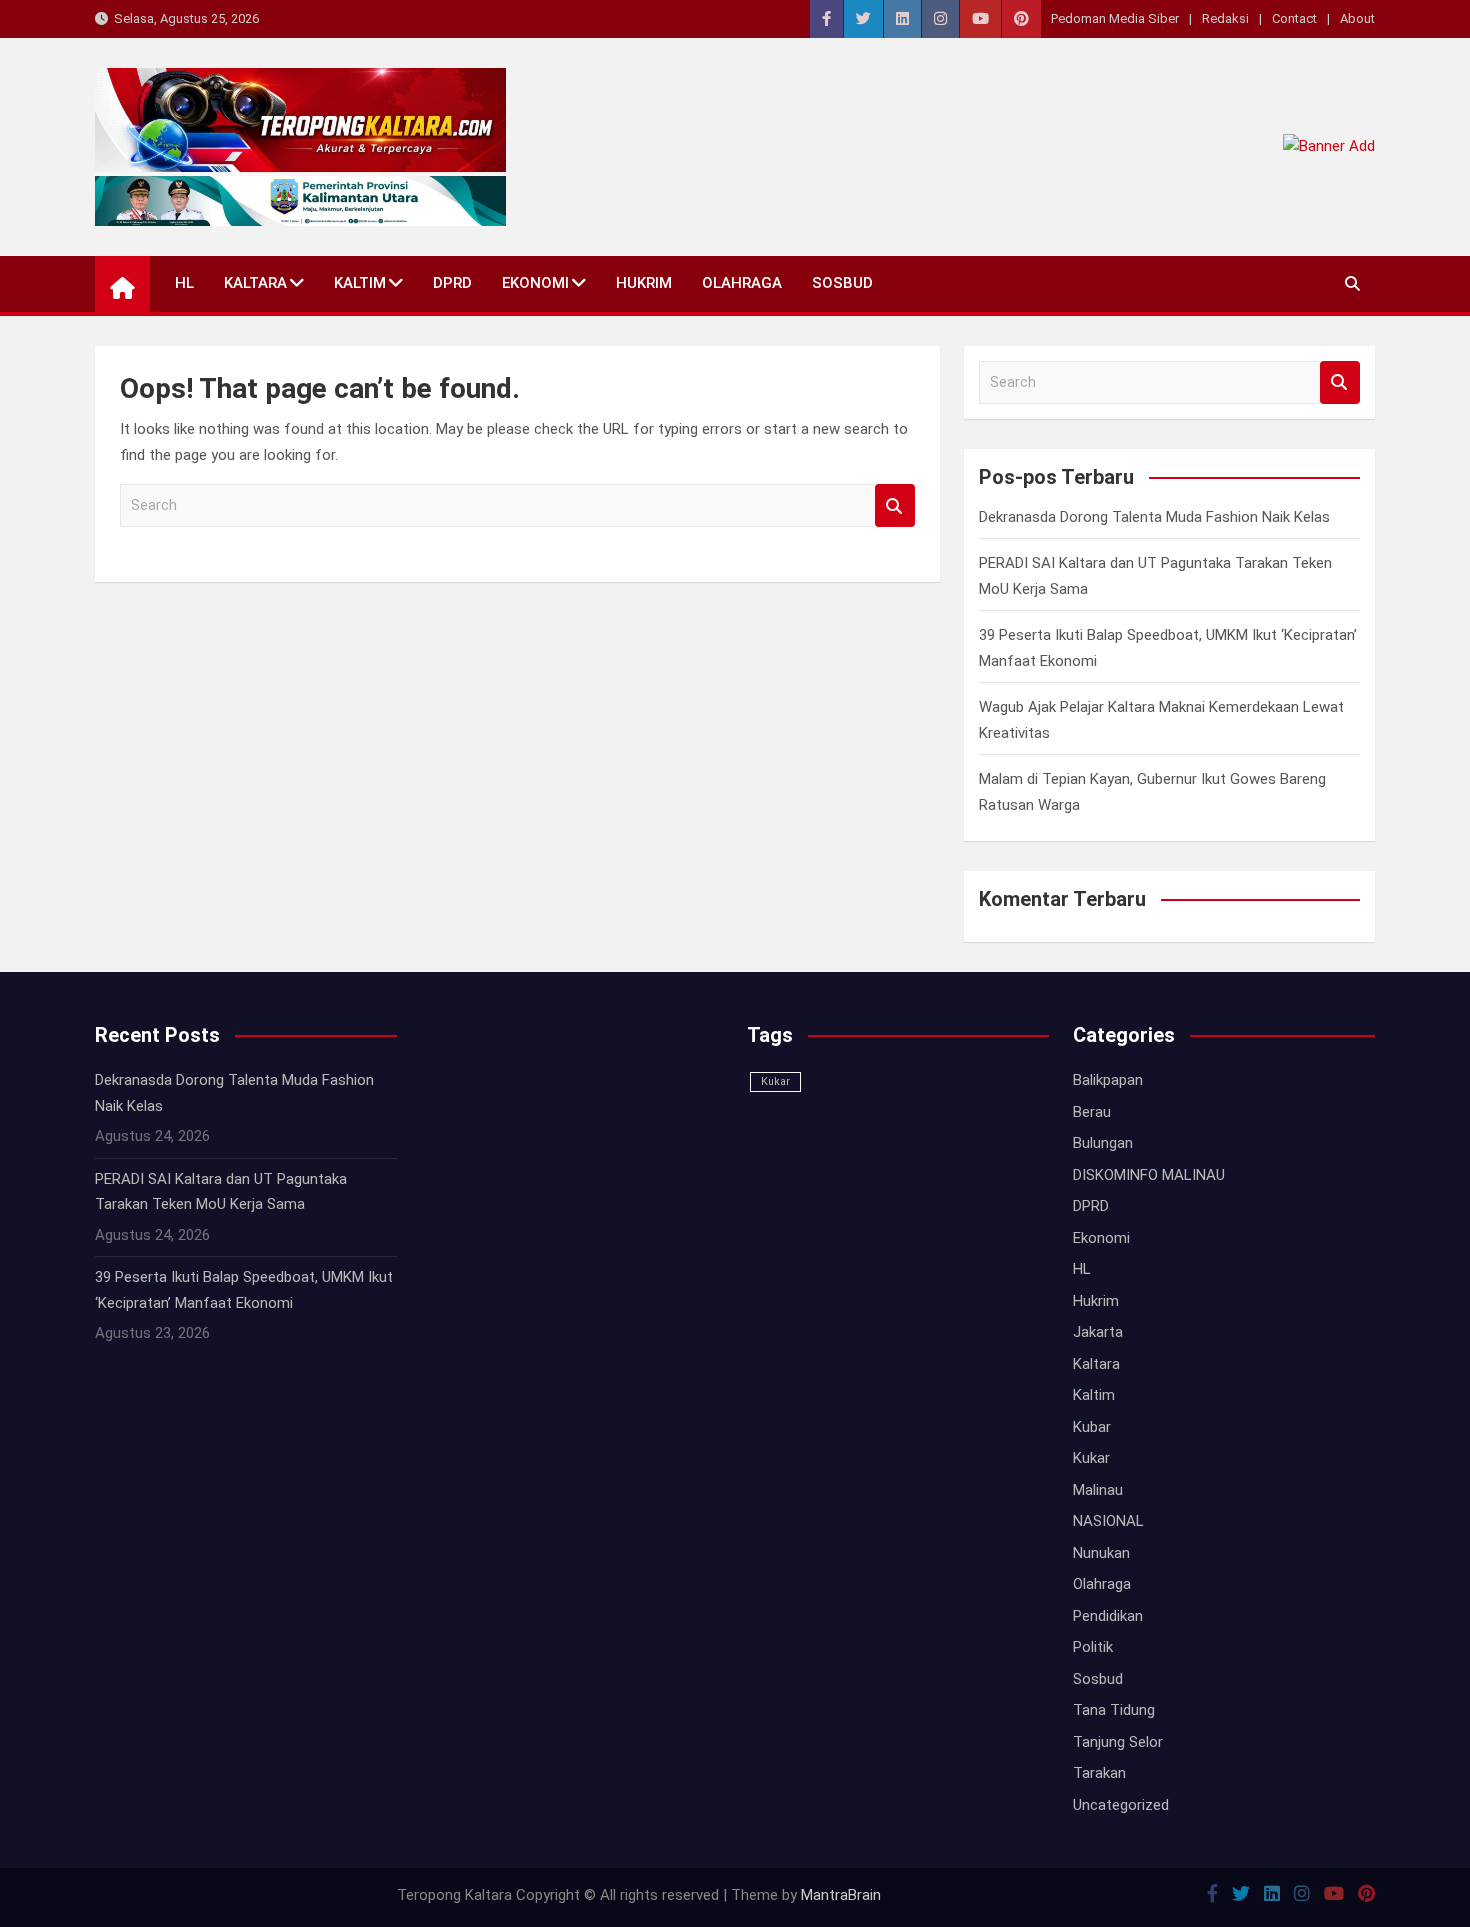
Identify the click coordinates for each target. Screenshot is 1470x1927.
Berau (1092, 1112)
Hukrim (644, 283)
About (1357, 18)
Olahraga (742, 283)
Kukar (775, 1081)
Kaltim (360, 283)
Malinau (1098, 1490)
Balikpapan (1108, 1080)
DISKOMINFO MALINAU (1149, 1175)
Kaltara (255, 283)
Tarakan (1099, 1773)
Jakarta (1098, 1332)
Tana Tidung (1114, 1710)
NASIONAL (1108, 1521)
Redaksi (1225, 18)
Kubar (1092, 1427)
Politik (1093, 1647)
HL (184, 283)
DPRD (452, 283)
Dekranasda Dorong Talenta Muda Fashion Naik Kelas (1154, 517)
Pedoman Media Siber (1115, 18)
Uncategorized (1121, 1805)
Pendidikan (1108, 1616)
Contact (1294, 18)
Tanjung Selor (1118, 1742)
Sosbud (842, 283)
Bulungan (1103, 1143)
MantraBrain (841, 1895)
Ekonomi (535, 283)
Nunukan (1101, 1553)
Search (895, 505)
